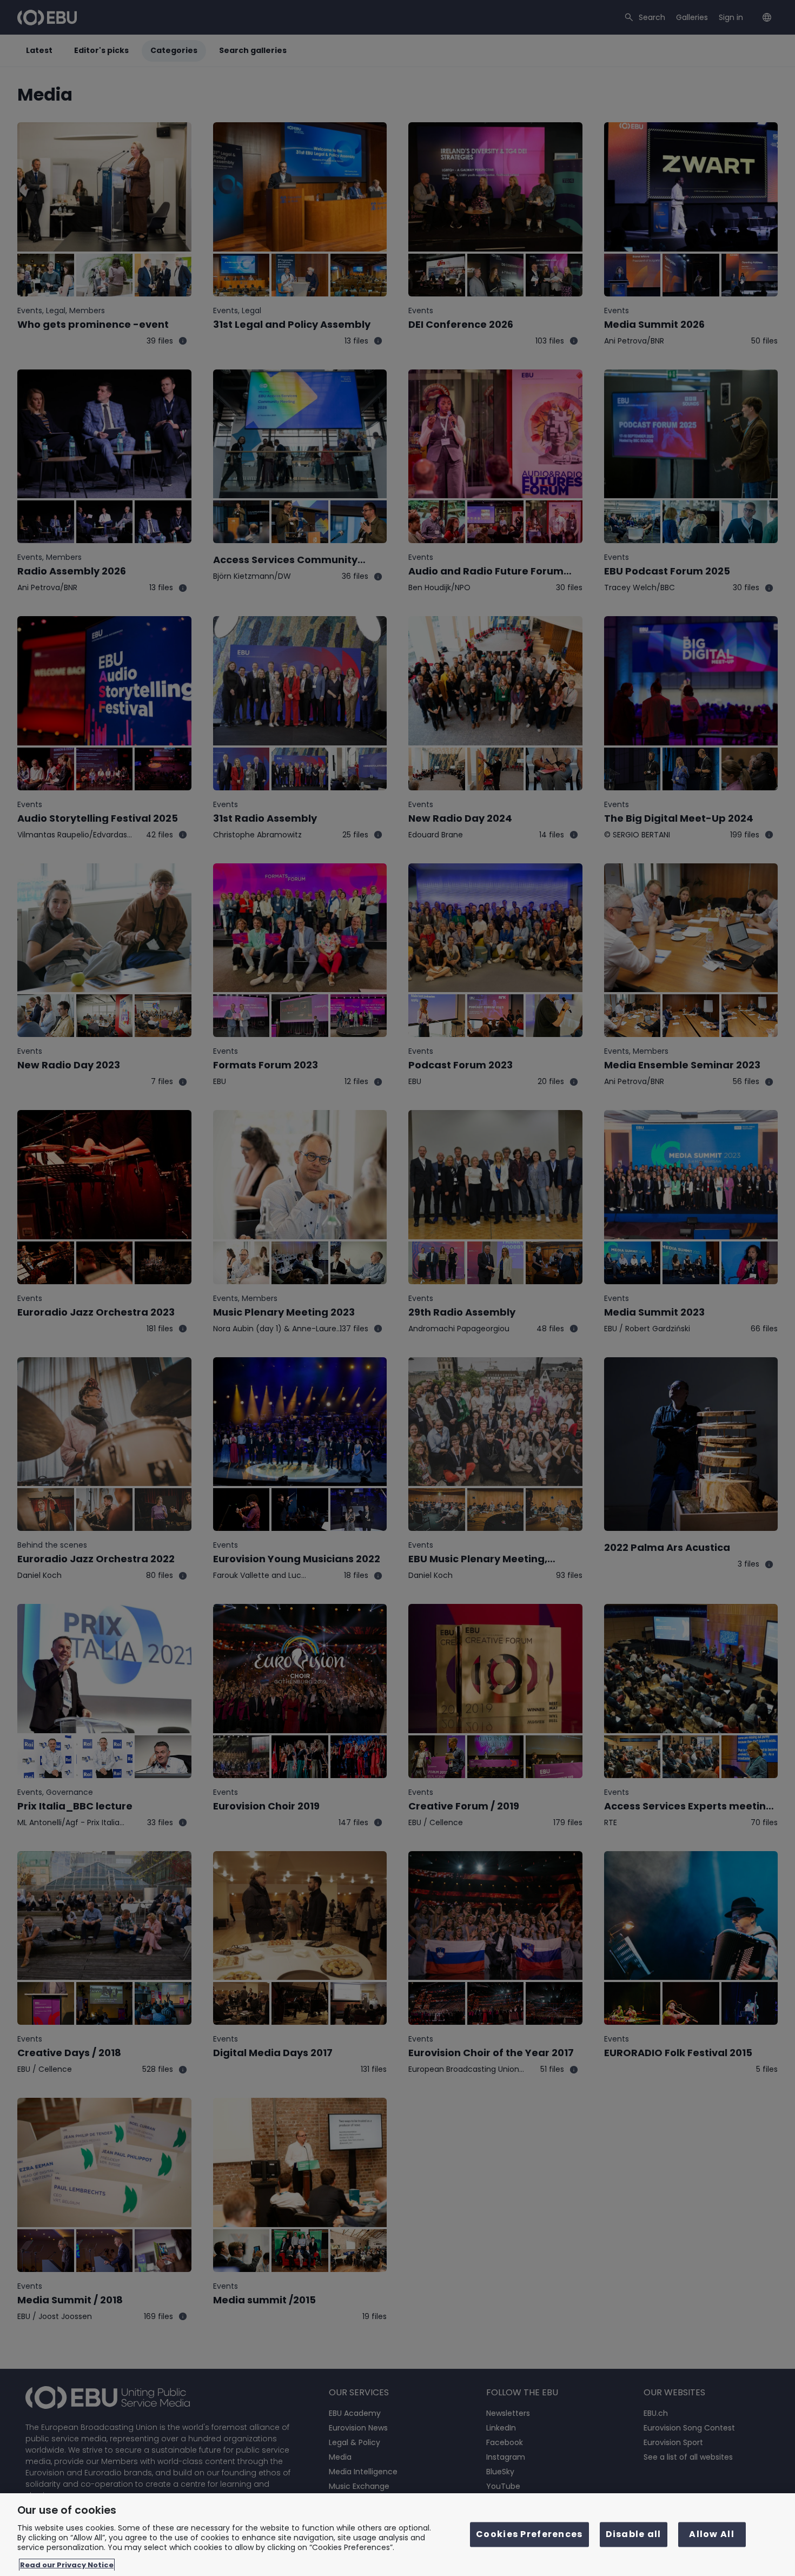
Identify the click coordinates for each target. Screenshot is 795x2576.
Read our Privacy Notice (67, 2565)
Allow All (712, 2535)
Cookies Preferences (529, 2535)
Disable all (634, 2535)
